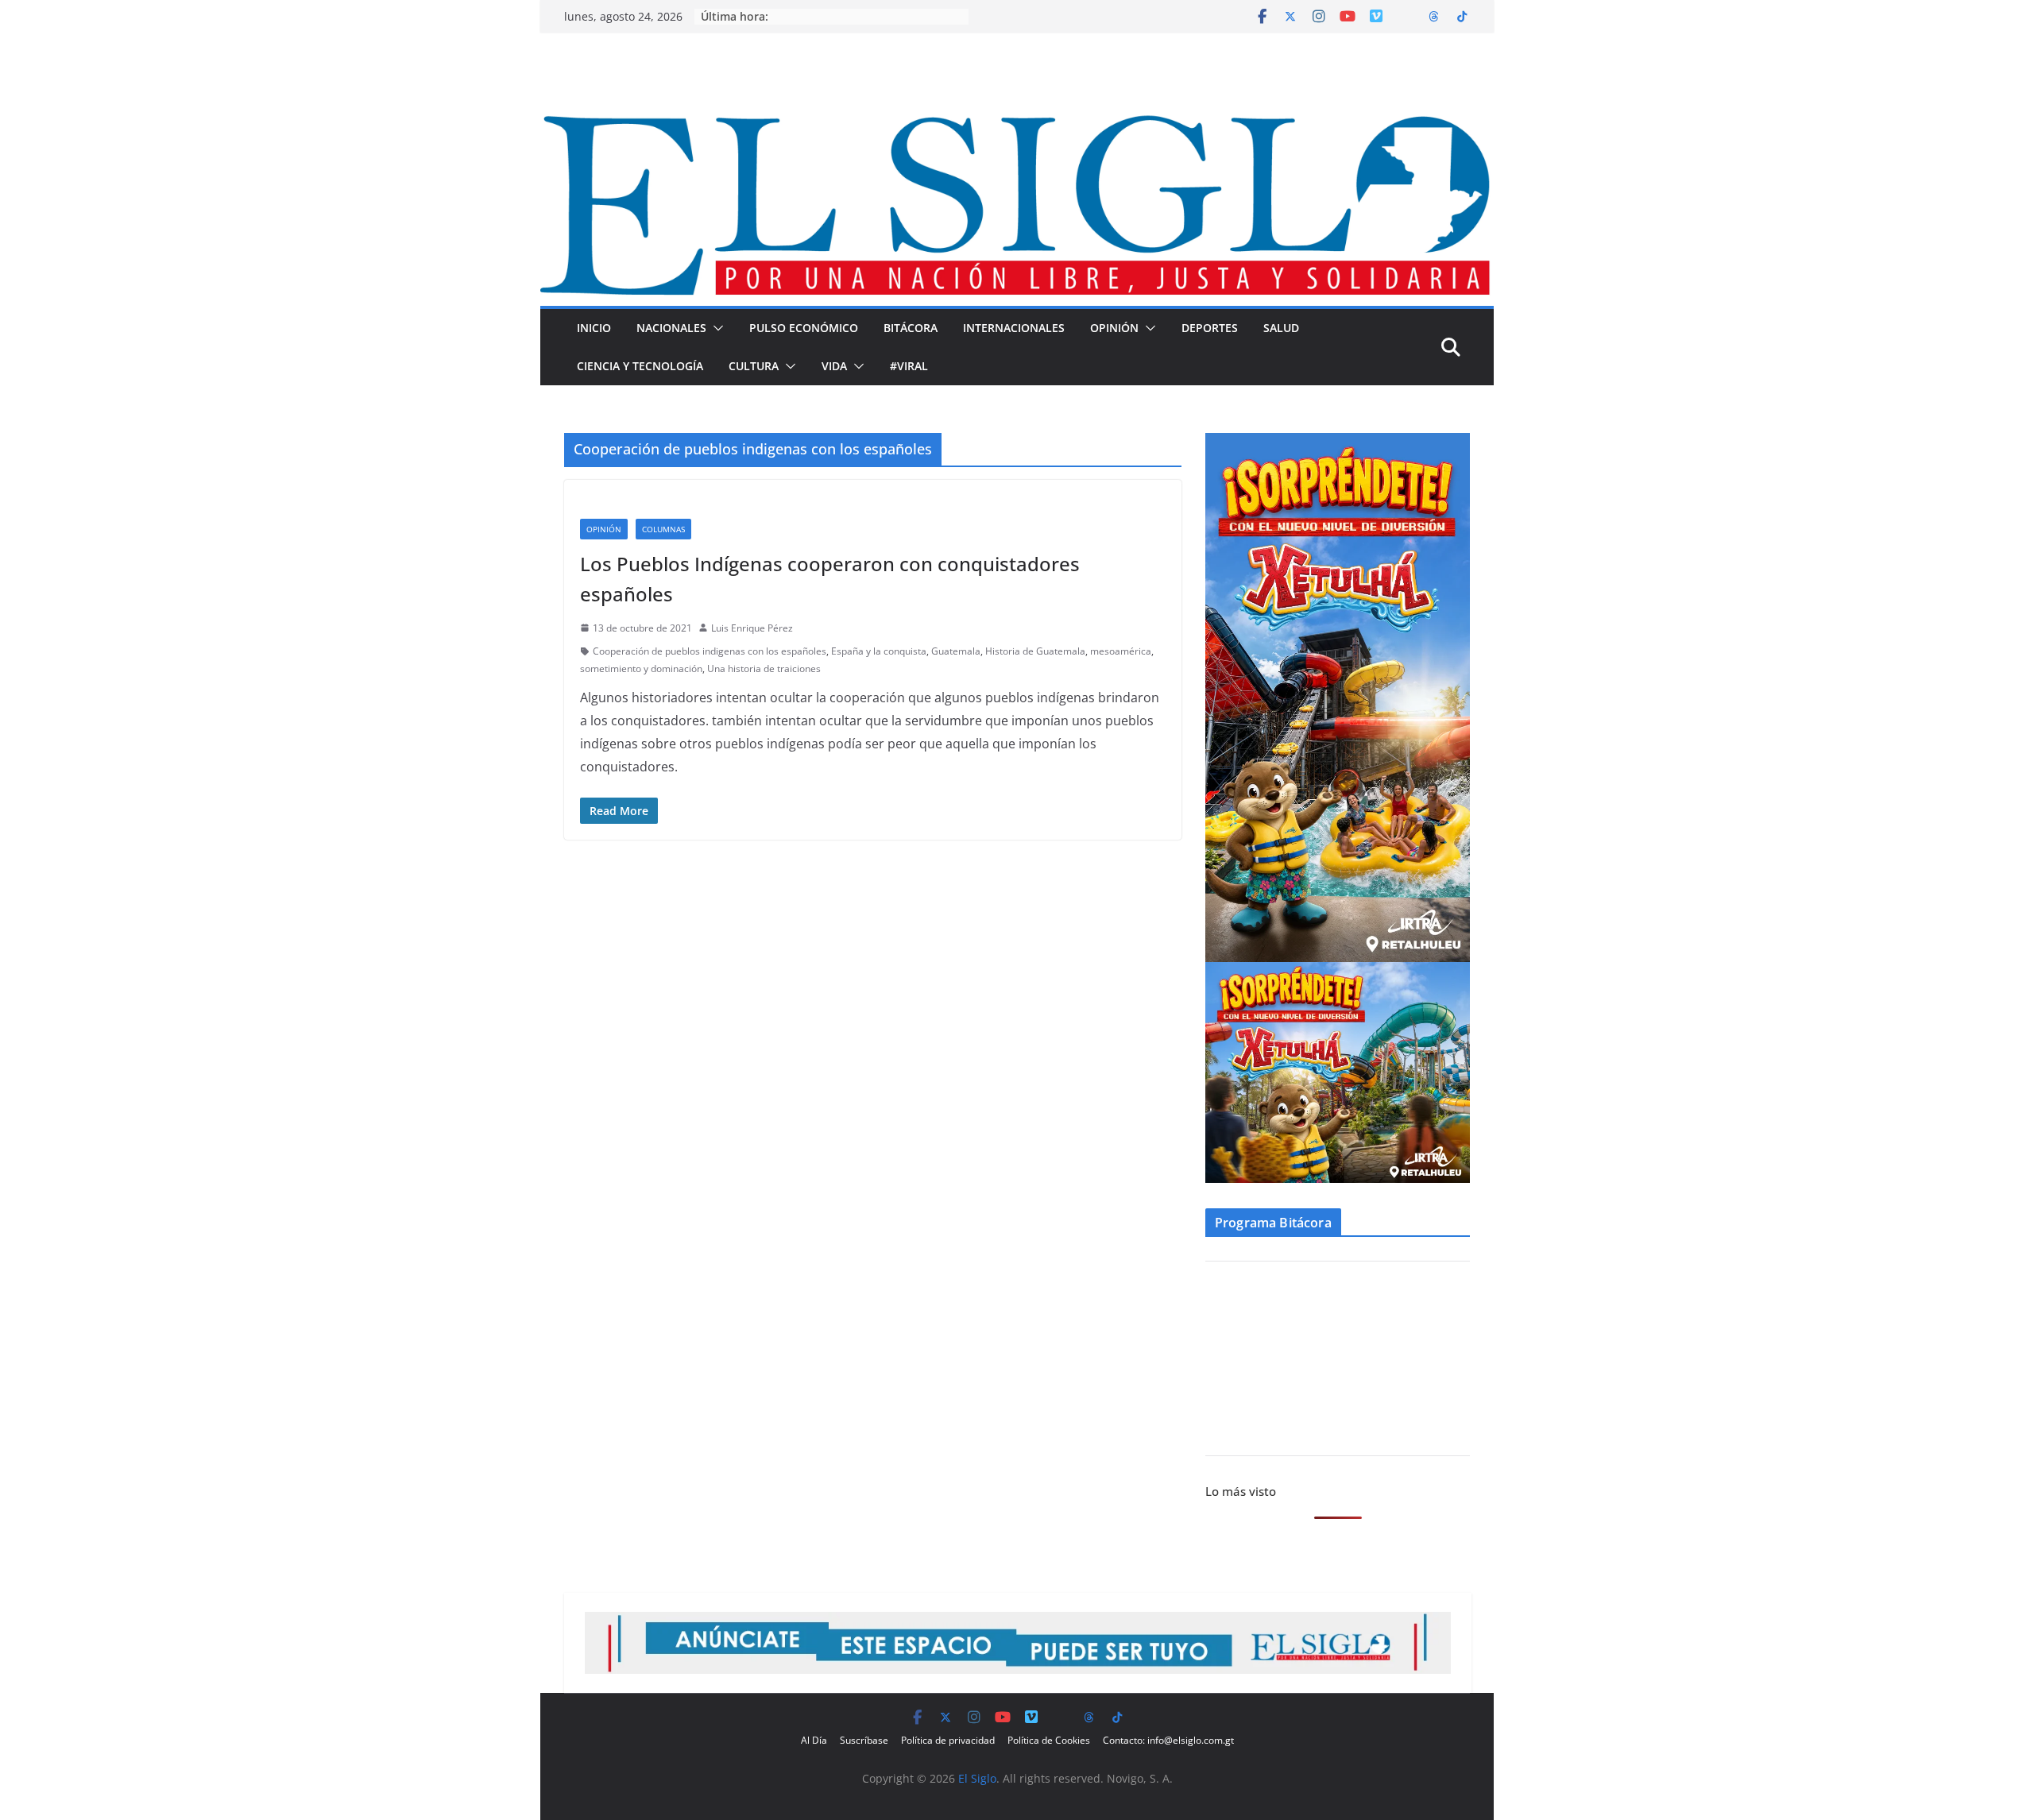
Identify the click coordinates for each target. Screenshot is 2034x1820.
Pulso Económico (804, 328)
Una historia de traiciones (764, 668)
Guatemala (956, 651)
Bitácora (911, 328)
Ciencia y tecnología (640, 366)
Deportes (1210, 328)
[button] (715, 328)
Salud (1281, 328)
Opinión (1114, 328)
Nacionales (671, 328)
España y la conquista (879, 651)
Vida (834, 366)
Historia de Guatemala (1035, 651)
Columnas (663, 529)
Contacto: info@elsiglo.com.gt (1168, 1740)
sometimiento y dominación (641, 668)
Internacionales (1014, 328)
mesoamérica (1121, 651)
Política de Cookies (1049, 1740)
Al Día (814, 1740)
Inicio (594, 328)
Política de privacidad (948, 1740)
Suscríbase (864, 1740)
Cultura (754, 366)
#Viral (909, 366)
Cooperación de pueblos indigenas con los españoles (710, 651)
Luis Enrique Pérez (752, 628)
